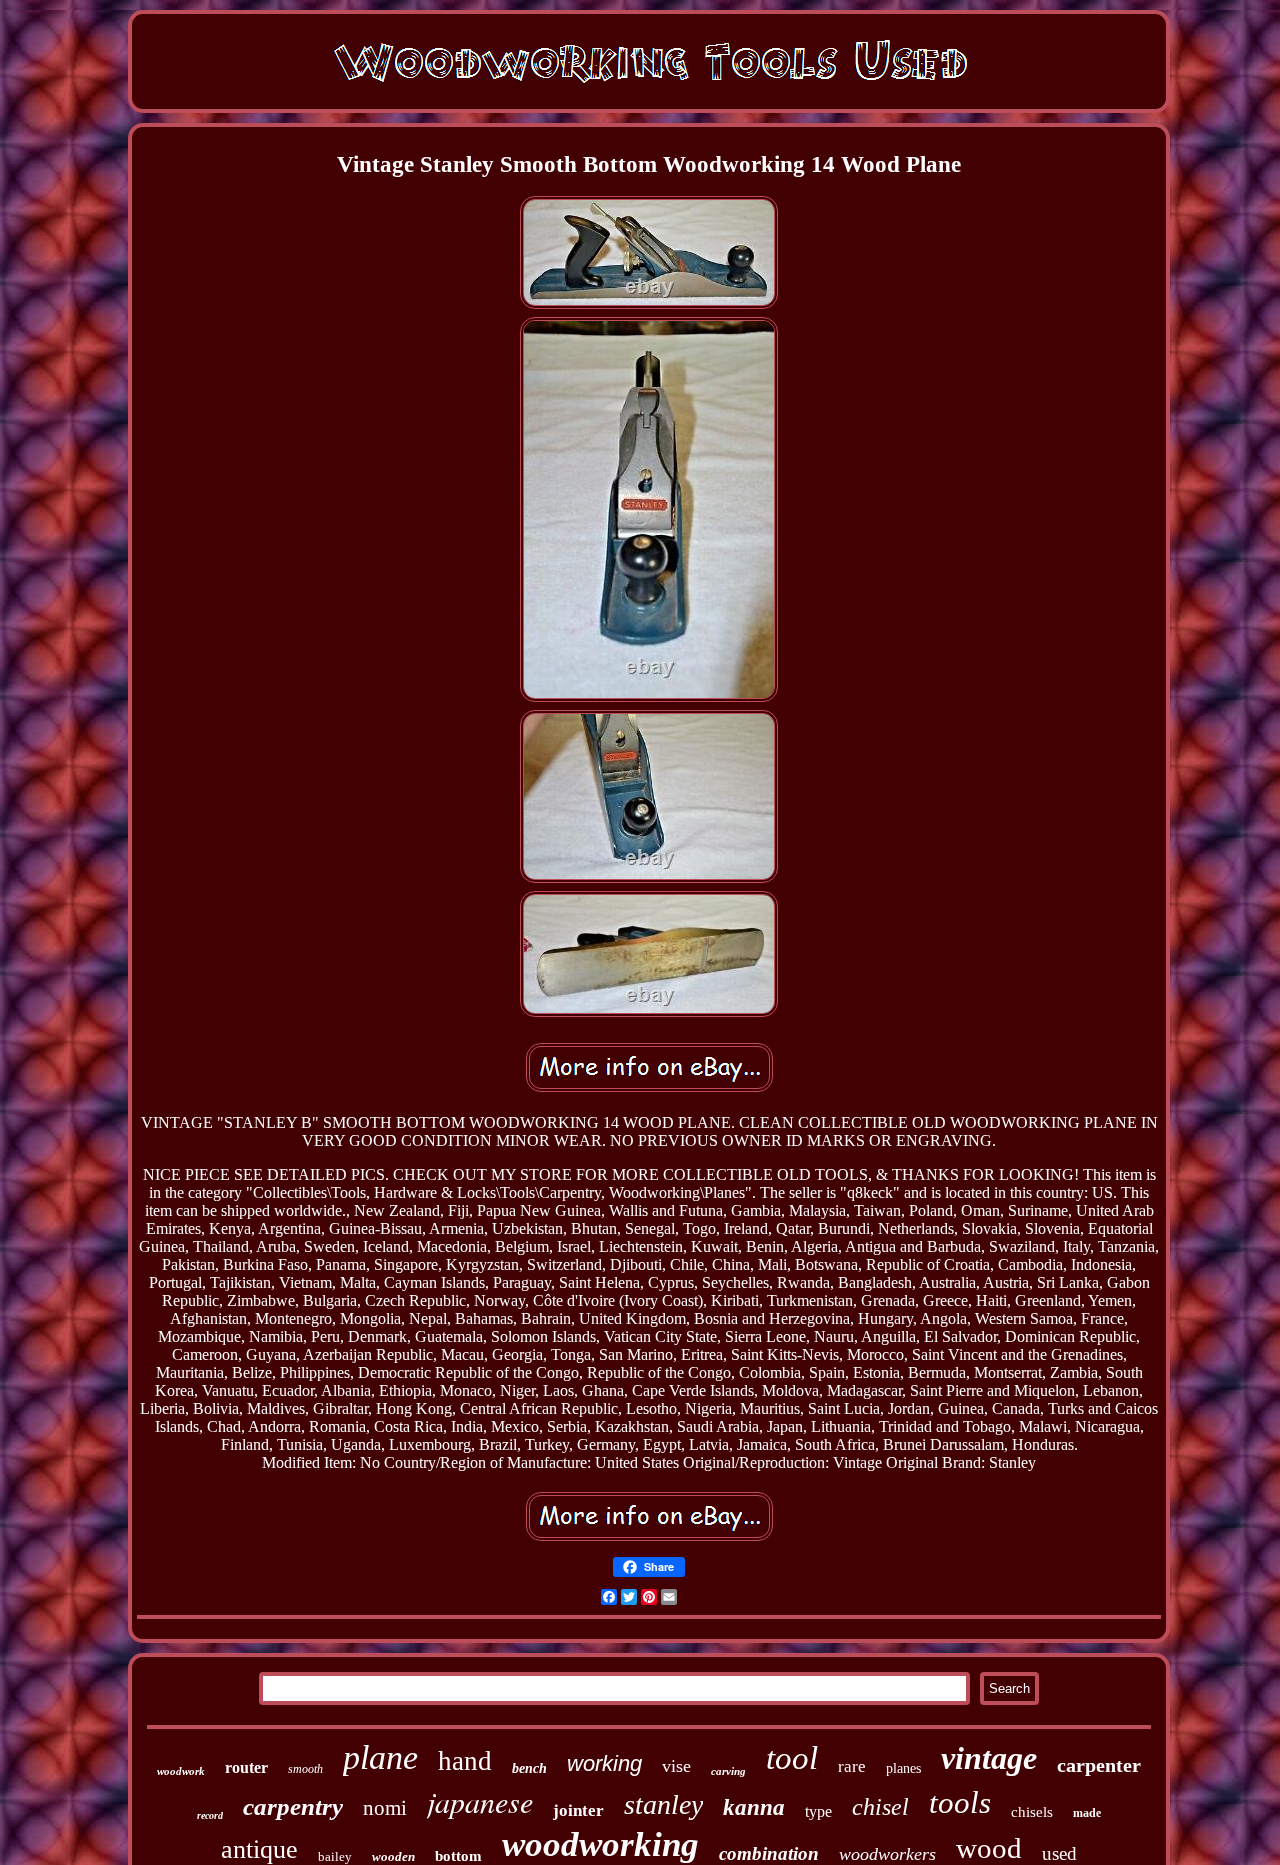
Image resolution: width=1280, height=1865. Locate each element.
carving (728, 1771)
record (210, 1815)
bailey (335, 1856)
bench (529, 1768)
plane (380, 1757)
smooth (305, 1769)
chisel (880, 1807)
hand (465, 1761)
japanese (480, 1801)
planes (903, 1768)
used (1059, 1853)
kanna (754, 1807)
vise (676, 1766)
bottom (458, 1856)
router (246, 1767)
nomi (385, 1808)
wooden (393, 1856)
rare (852, 1766)
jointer (578, 1810)
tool (792, 1758)
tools (960, 1802)
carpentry (293, 1806)
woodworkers (887, 1854)
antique (259, 1849)
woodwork (181, 1771)
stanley (663, 1804)
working (604, 1763)
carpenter (1099, 1765)
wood (989, 1848)
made (1087, 1813)
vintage (989, 1758)
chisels (1032, 1812)
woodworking (600, 1844)
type (818, 1811)
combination (769, 1853)
